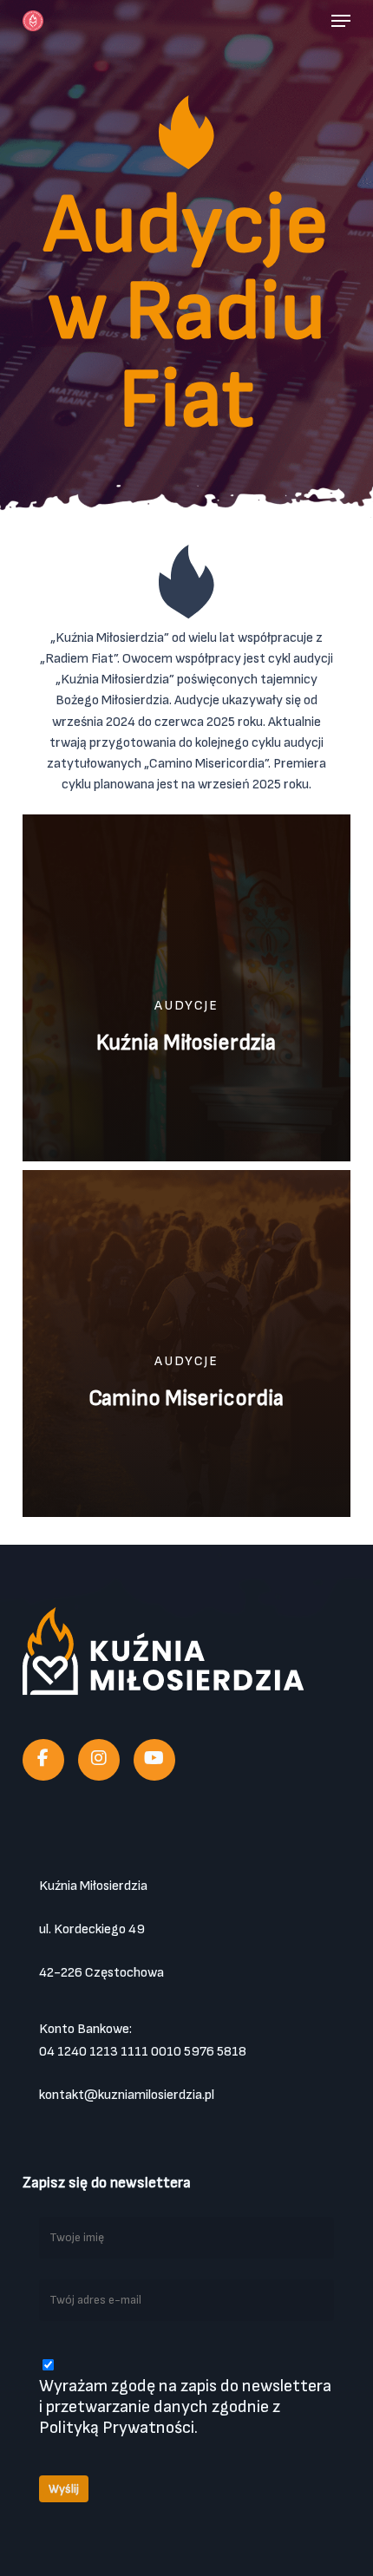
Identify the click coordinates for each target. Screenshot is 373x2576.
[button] (341, 21)
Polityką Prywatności (117, 2428)
